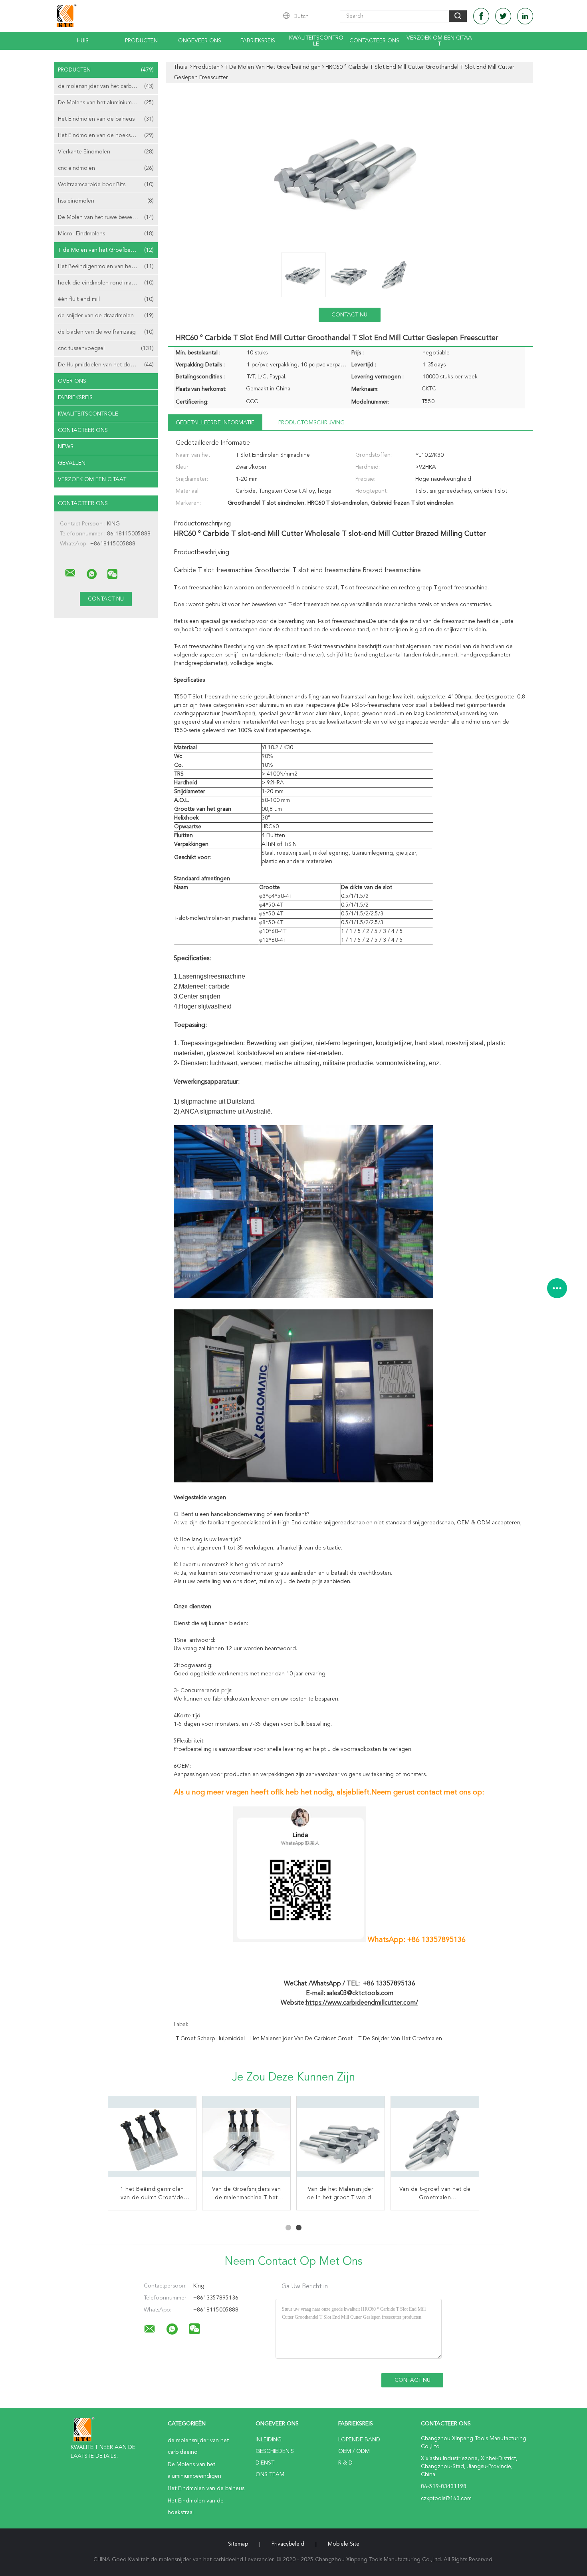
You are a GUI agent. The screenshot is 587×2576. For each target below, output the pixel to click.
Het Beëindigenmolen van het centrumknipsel (108, 267)
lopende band (359, 2440)
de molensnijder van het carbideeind (106, 86)
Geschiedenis (275, 2451)
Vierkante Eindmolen (106, 152)
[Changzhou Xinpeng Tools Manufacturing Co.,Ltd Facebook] (481, 16)
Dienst (265, 2463)
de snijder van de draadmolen (106, 316)
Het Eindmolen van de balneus (106, 119)
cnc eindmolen (106, 168)
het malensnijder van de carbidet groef (301, 2039)
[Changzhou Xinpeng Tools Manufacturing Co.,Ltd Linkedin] (525, 16)
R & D (345, 2463)
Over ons (72, 381)
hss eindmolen (106, 201)
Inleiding (269, 2440)
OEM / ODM (354, 2451)
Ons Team (270, 2475)
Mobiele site (344, 2544)
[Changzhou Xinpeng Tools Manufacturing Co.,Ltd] (70, 573)
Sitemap (238, 2544)
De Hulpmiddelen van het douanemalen (108, 365)
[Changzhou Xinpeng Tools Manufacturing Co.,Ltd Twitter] (503, 16)
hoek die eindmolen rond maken (106, 283)
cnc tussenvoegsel (106, 348)
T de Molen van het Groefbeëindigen (106, 250)
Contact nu (349, 315)
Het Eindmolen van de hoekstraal (106, 135)
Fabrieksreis (258, 41)
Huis (83, 41)
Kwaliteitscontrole (316, 41)
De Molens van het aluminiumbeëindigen (108, 103)
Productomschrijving (311, 423)
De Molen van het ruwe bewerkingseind (108, 217)
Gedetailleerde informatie (215, 423)
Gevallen (72, 463)
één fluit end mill (106, 299)
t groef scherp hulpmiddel (210, 2039)
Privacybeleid (288, 2544)
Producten (141, 41)
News (66, 447)
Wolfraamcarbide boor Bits (106, 185)
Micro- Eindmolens (106, 234)
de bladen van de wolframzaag (106, 332)
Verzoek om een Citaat (439, 41)
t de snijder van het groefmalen (400, 2039)
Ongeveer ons (200, 41)
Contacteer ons (374, 41)
